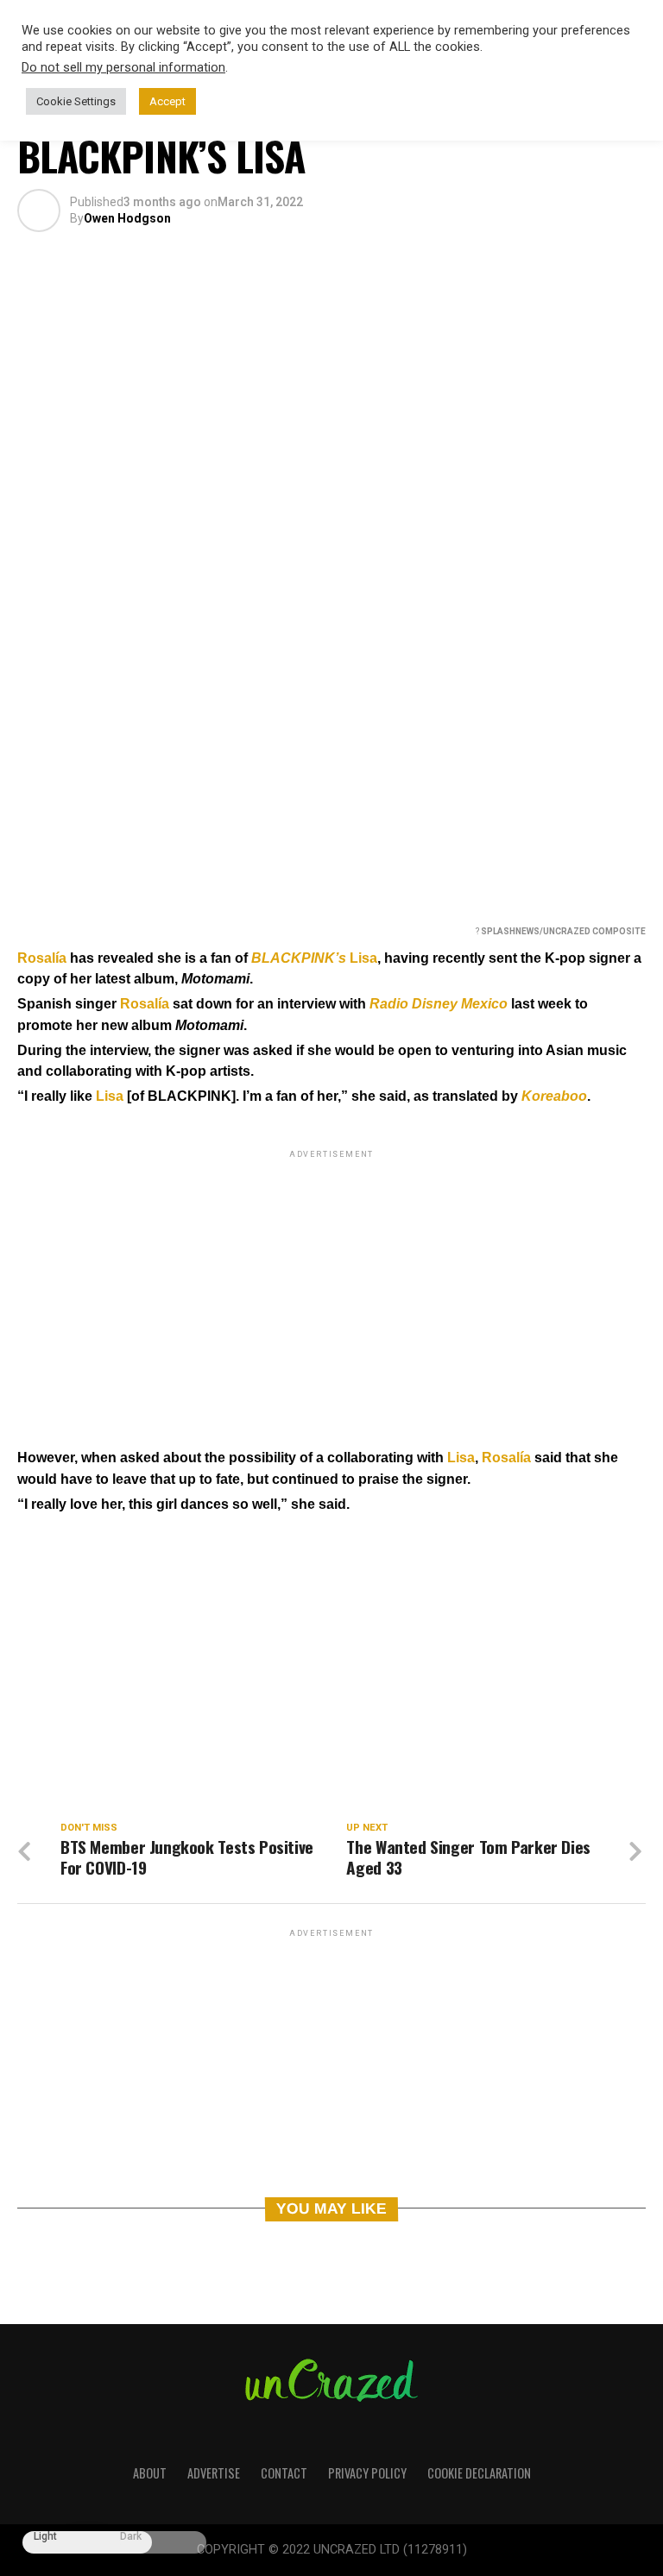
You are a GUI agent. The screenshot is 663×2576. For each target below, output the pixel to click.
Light (45, 2537)
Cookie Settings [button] (76, 101)
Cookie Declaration (479, 2473)
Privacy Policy (367, 2473)
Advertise (214, 2473)
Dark (131, 2537)
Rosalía (42, 958)
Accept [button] (167, 101)
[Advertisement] (331, 1283)
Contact (284, 2473)
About (150, 2473)
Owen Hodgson (127, 218)
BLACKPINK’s (299, 958)
